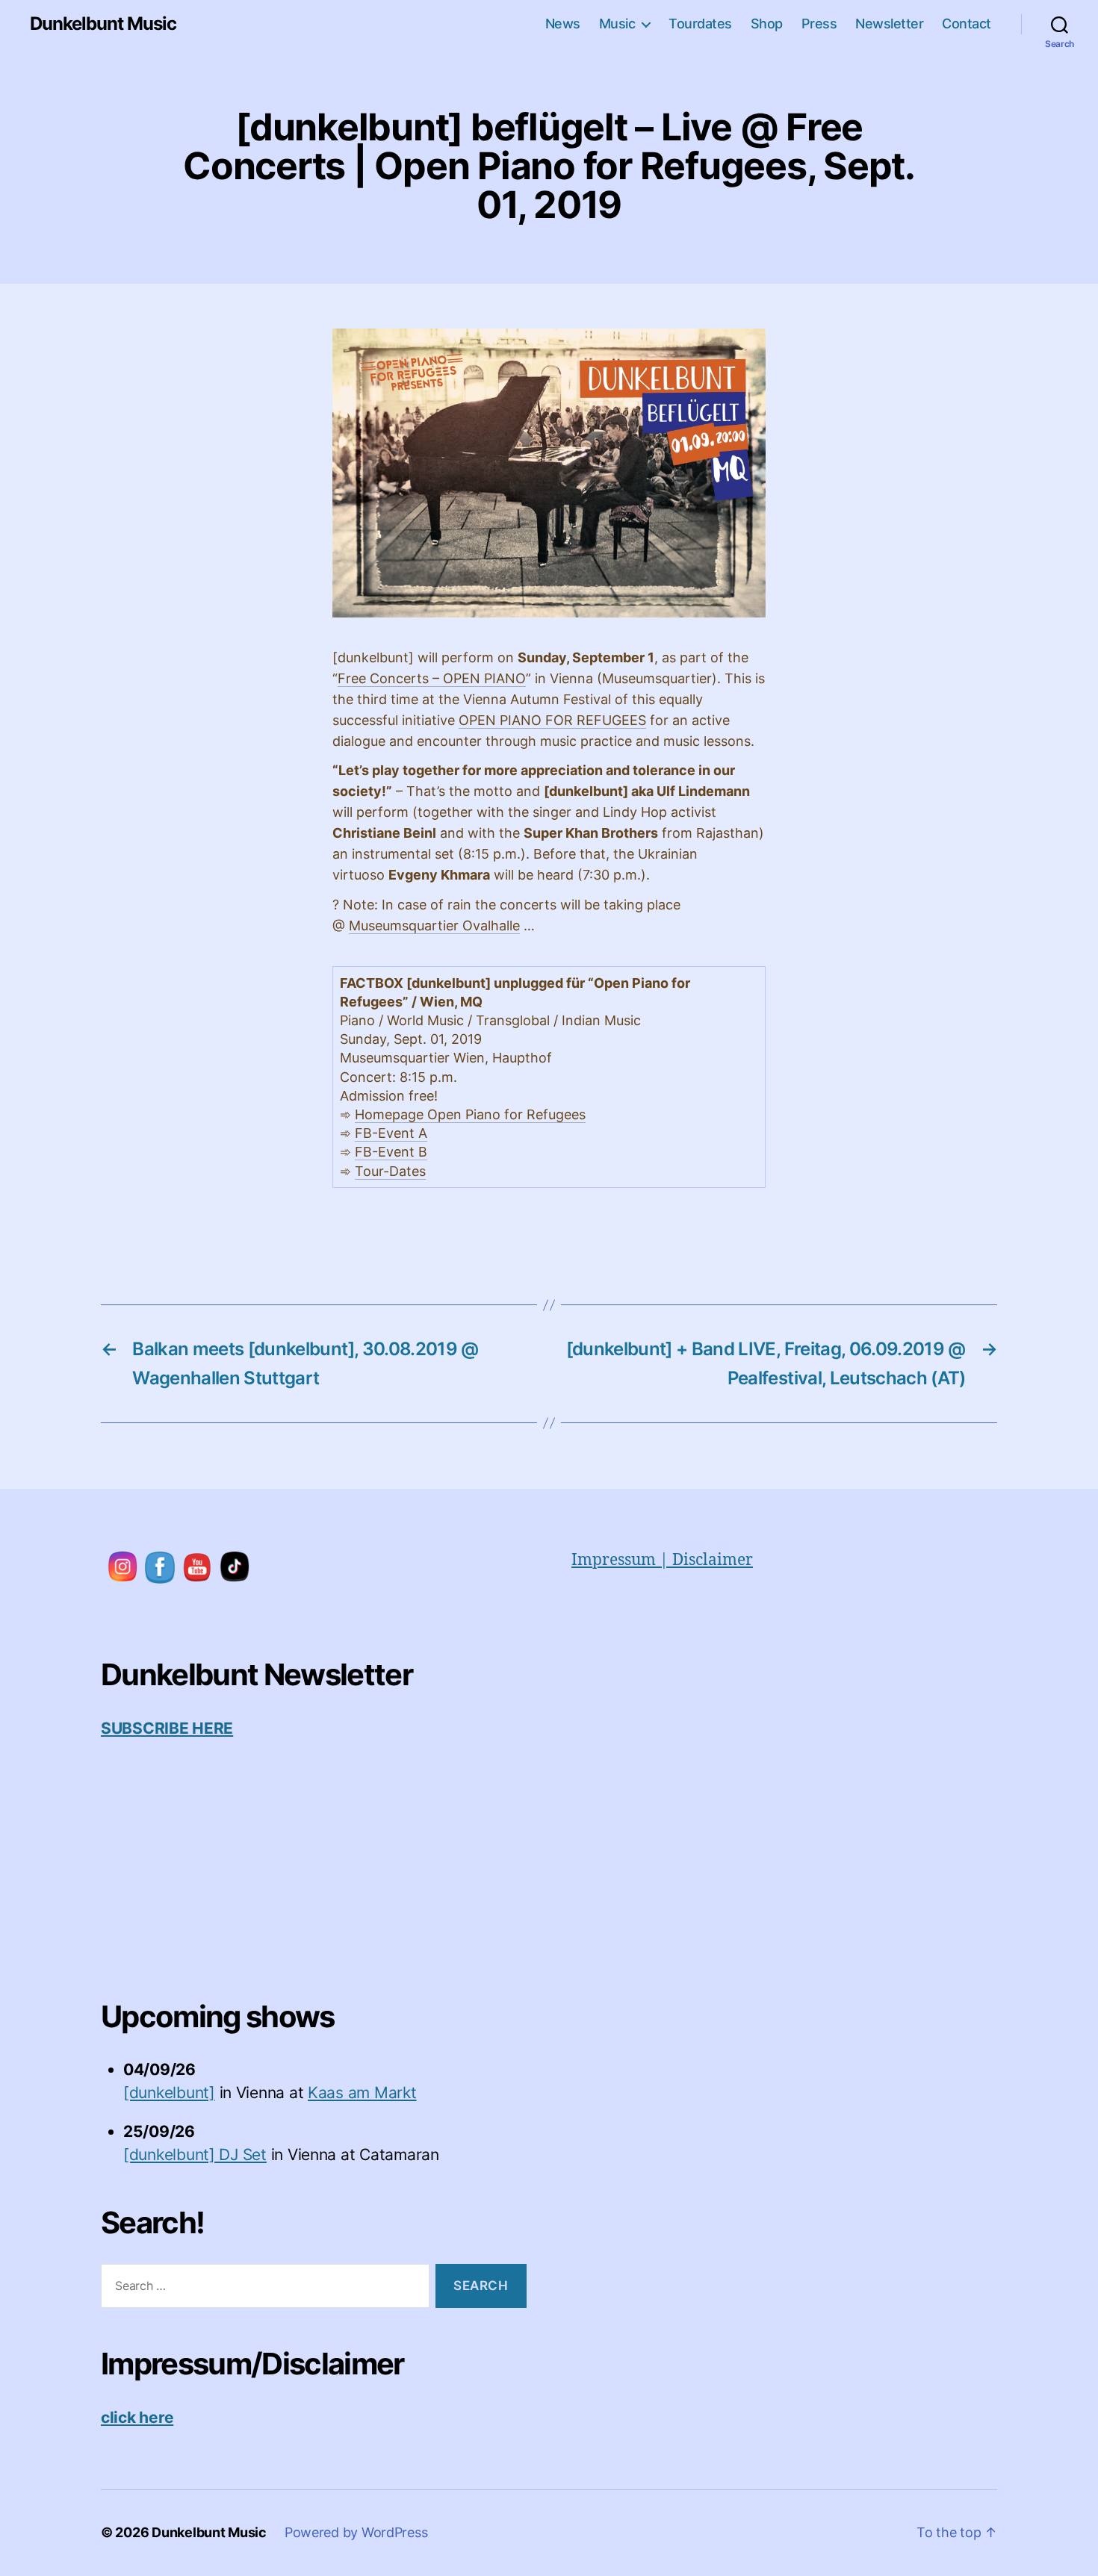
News (563, 24)
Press (819, 24)
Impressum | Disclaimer (662, 1560)
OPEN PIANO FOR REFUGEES (552, 720)
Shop (767, 24)
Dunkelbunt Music (103, 24)
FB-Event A (391, 1133)
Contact (967, 24)
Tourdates (700, 24)
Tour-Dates (390, 1171)
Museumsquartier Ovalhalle (434, 925)
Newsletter (889, 24)
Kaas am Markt (362, 2093)
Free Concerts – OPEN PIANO (432, 678)
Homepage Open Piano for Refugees (470, 1114)
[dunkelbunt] (169, 2093)
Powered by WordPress (356, 2532)
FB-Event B (391, 1152)
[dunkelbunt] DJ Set (195, 2155)
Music (617, 24)
